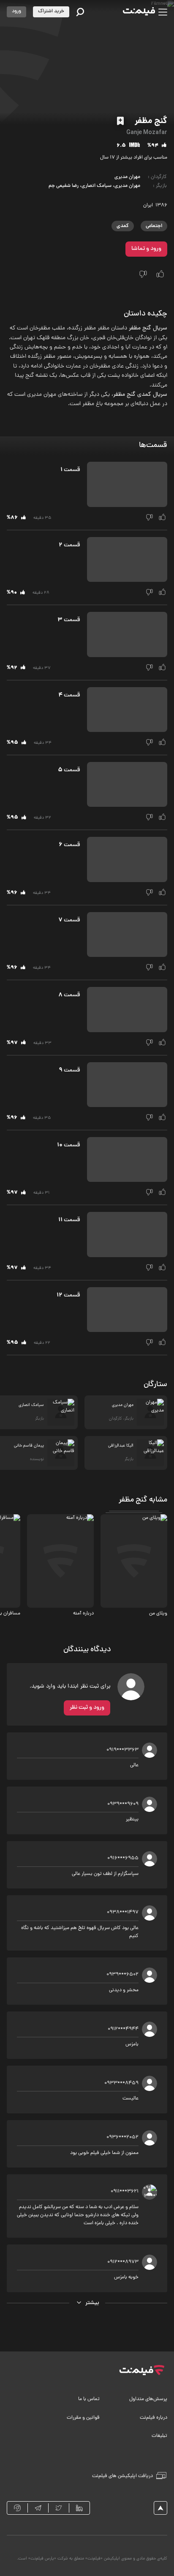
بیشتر (92, 2303)
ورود (16, 11)
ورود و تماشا (146, 249)
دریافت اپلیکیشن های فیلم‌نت (122, 2476)
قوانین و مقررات (83, 2418)
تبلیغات (159, 2436)
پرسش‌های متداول (148, 2399)
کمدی (123, 226)
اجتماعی (154, 226)
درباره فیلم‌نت (154, 2418)
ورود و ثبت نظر (87, 1708)
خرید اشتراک (51, 11)
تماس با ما (89, 2399)
